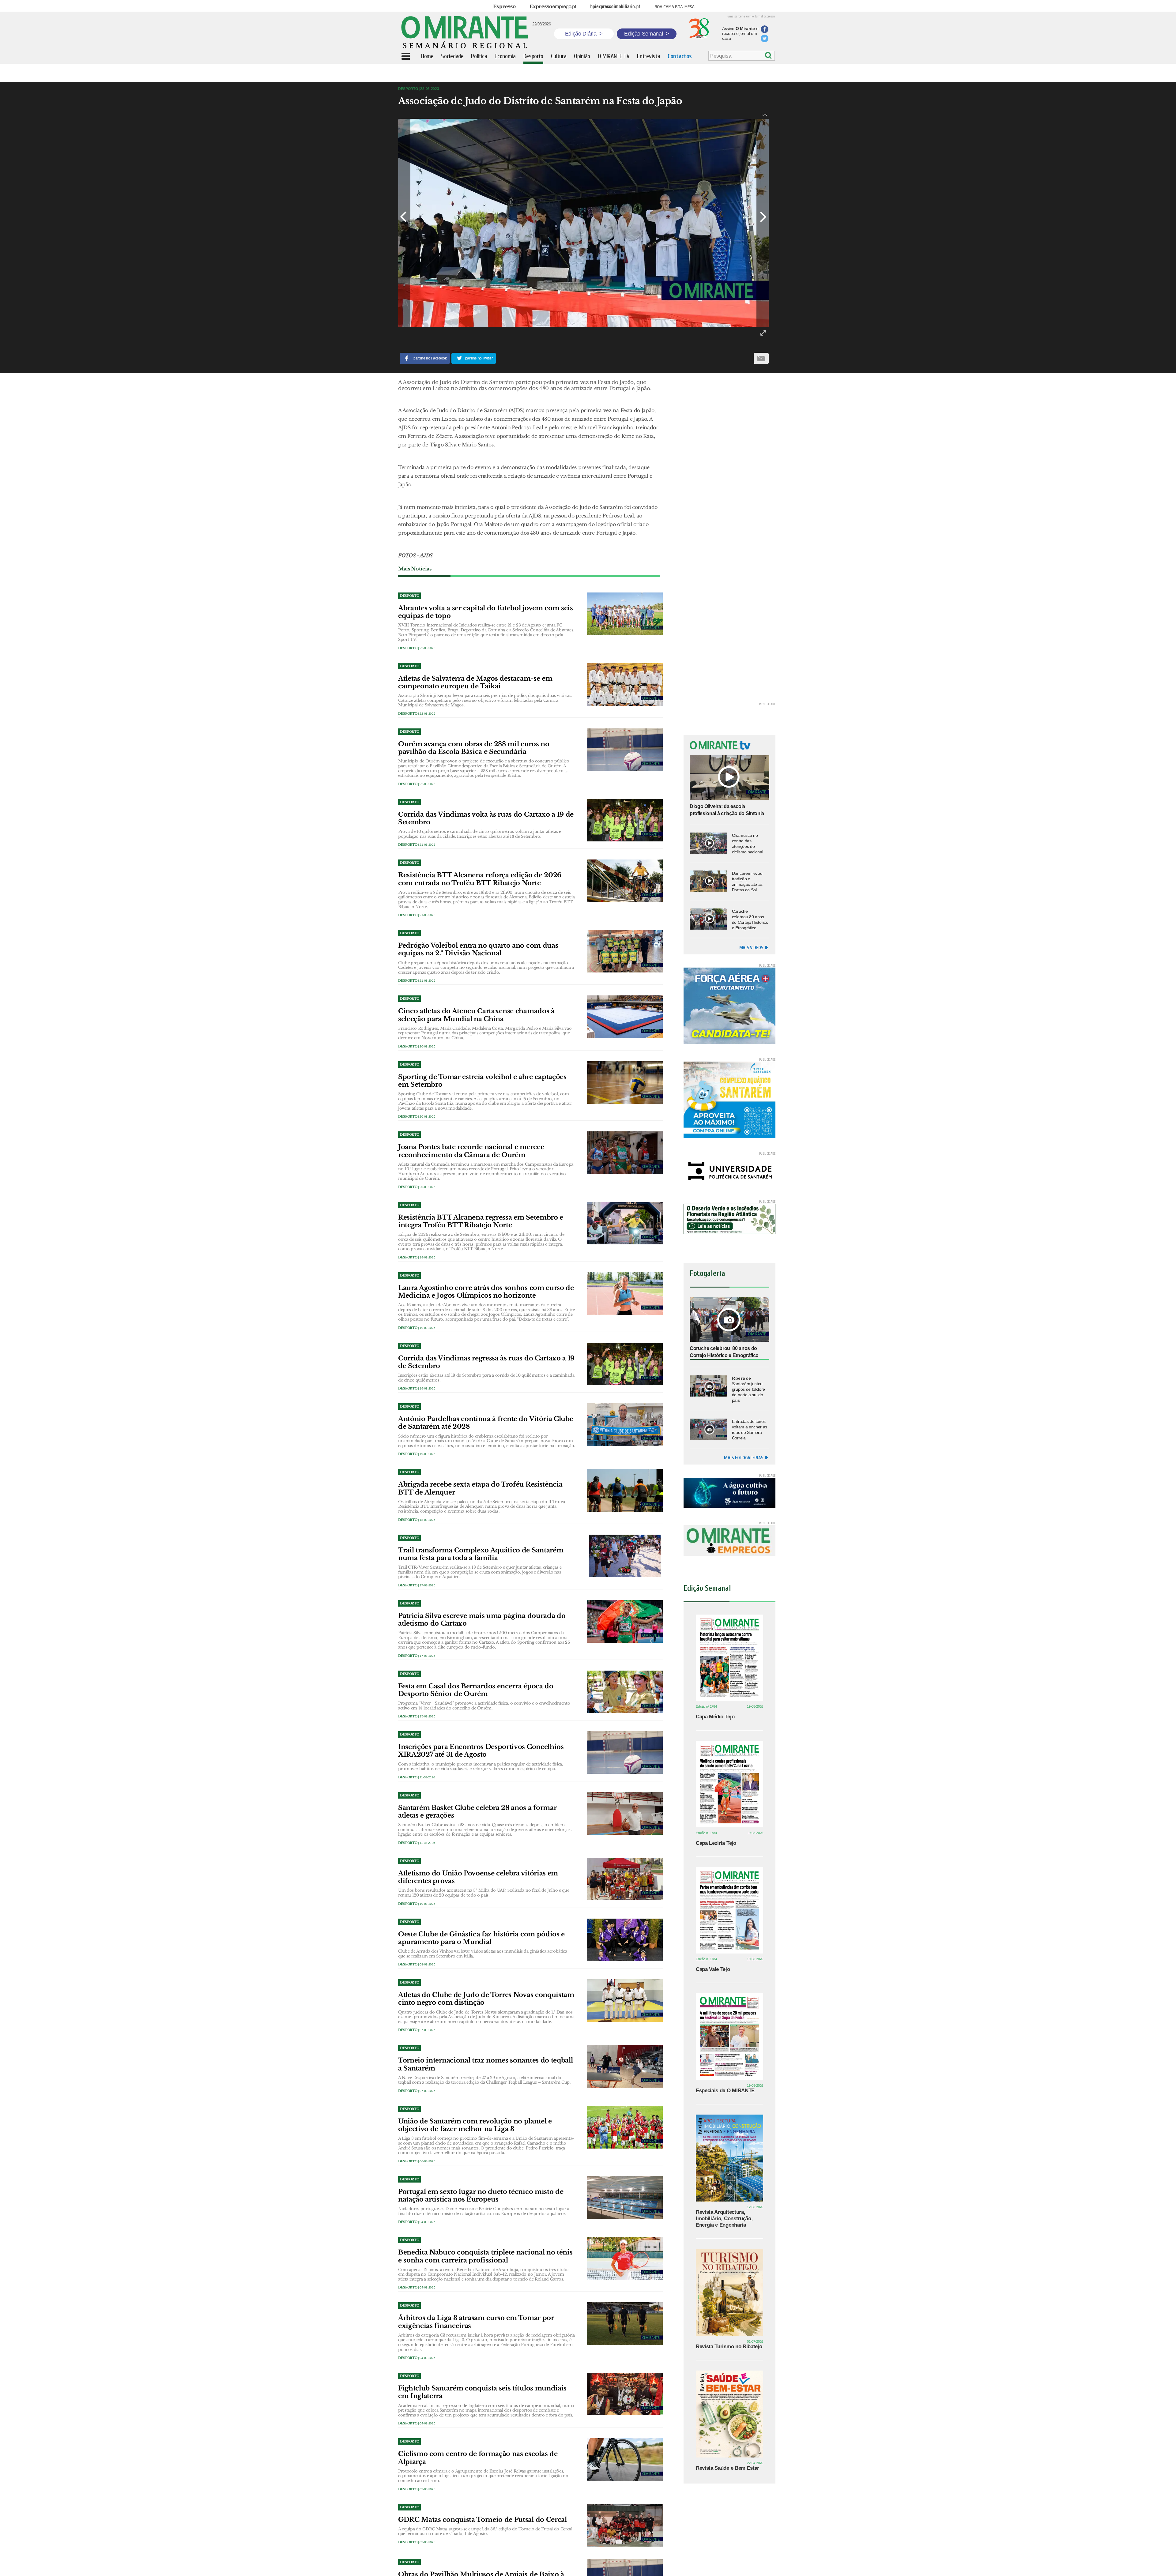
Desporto (408, 648)
